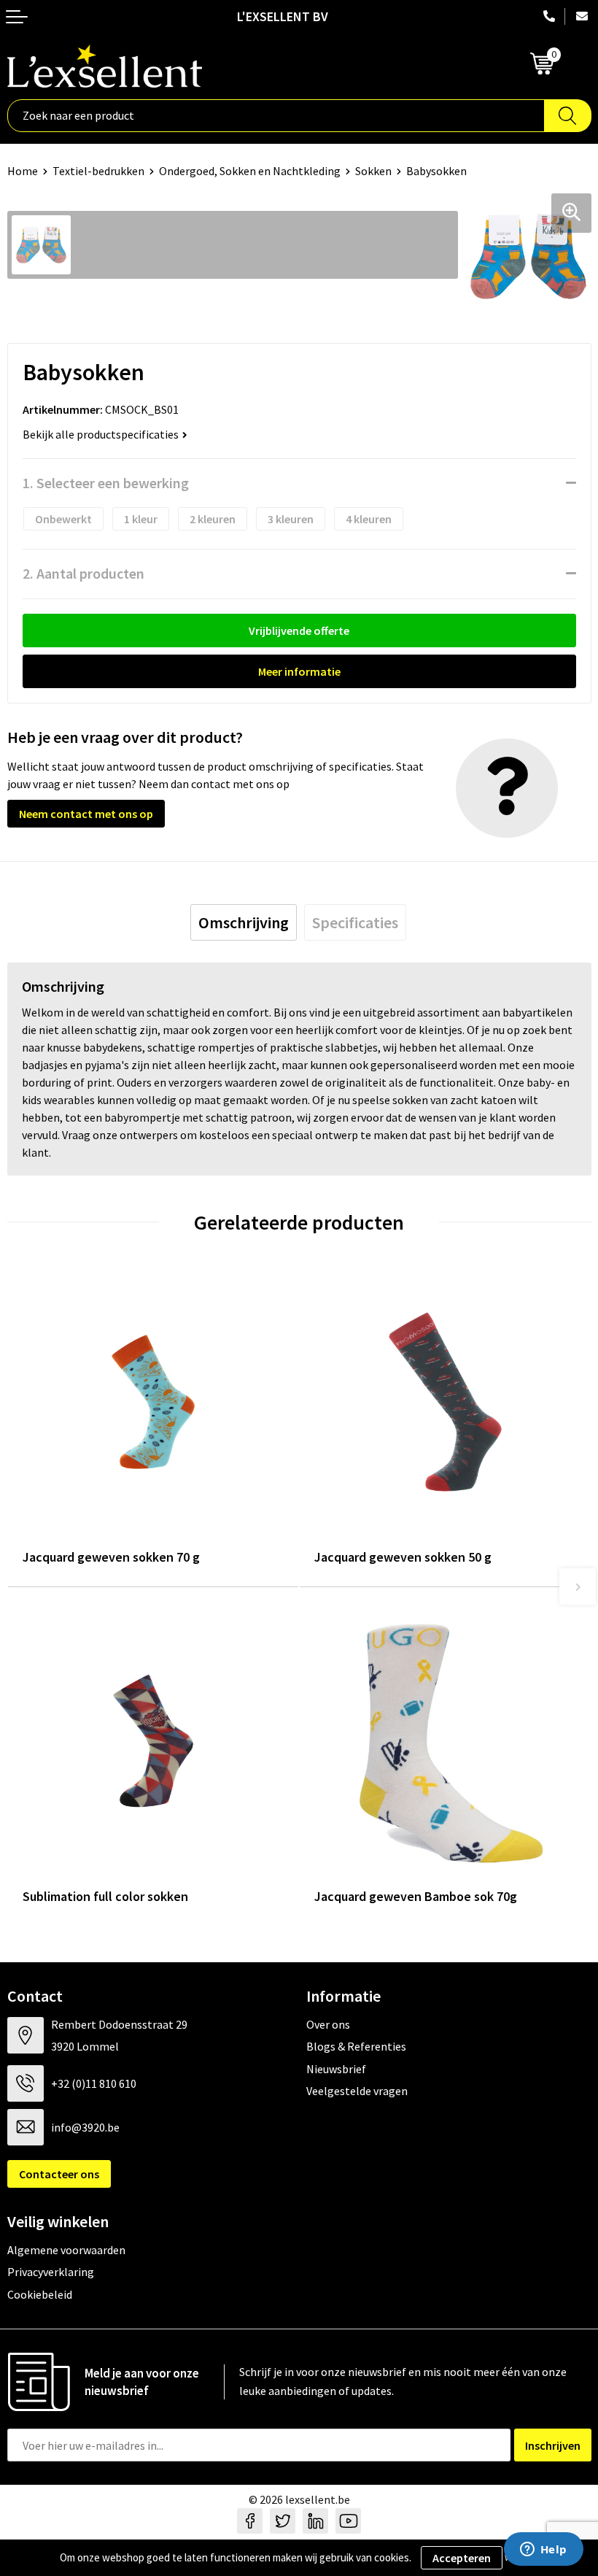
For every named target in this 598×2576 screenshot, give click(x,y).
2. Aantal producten (84, 573)
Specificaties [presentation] (355, 922)
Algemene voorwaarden (66, 2250)
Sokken (373, 171)
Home (23, 171)
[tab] (244, 922)
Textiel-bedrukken (98, 171)
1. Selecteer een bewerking (106, 483)
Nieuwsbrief (336, 2069)
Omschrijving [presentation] (244, 922)
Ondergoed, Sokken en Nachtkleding (250, 171)
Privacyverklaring (51, 2272)
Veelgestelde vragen (357, 2091)
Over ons (328, 2024)
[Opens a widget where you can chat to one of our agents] (543, 2550)
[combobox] (276, 116)
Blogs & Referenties (356, 2046)
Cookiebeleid (40, 2294)
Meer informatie (299, 671)
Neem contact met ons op (86, 814)
